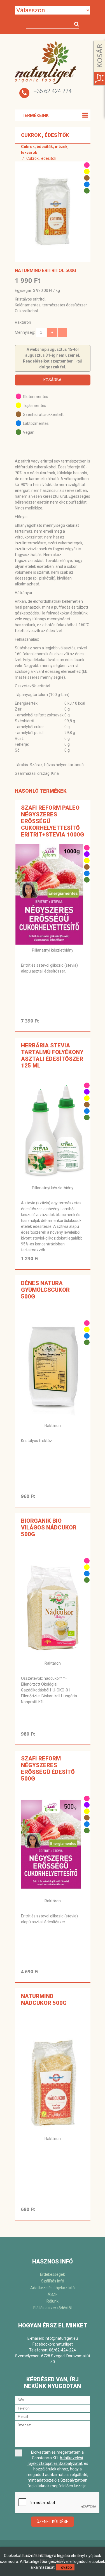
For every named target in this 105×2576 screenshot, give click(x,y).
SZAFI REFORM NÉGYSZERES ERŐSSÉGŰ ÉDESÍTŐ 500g (48, 1769)
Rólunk (53, 2301)
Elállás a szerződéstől (53, 2308)
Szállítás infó (53, 2281)
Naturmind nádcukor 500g (44, 2000)
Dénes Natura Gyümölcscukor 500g (45, 1290)
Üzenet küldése (53, 2522)
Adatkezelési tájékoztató (53, 2288)
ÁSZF (53, 2294)
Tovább (65, 2567)
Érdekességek (53, 2274)
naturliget (64, 2344)
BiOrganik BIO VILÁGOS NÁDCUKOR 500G (49, 1528)
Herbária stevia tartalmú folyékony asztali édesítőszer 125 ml (52, 1055)
